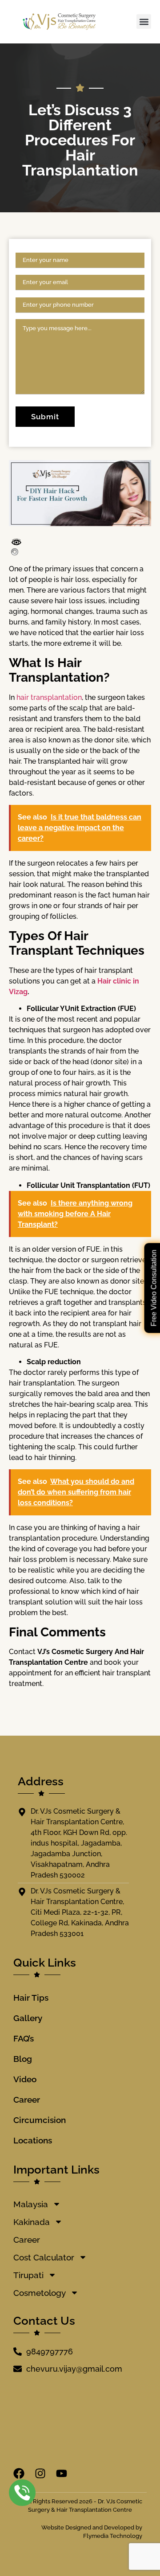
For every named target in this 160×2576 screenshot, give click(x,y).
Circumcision (40, 2120)
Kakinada (32, 2222)
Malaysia (31, 2204)
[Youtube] (62, 2473)
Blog (23, 2059)
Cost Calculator (44, 2257)
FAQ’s (24, 2038)
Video (25, 2079)
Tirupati (28, 2275)
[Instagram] (40, 2473)
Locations (33, 2140)
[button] (144, 21)
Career (27, 2100)
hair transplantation (49, 697)
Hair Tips (31, 1998)
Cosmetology (40, 2293)
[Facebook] (19, 2473)
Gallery (28, 2018)
